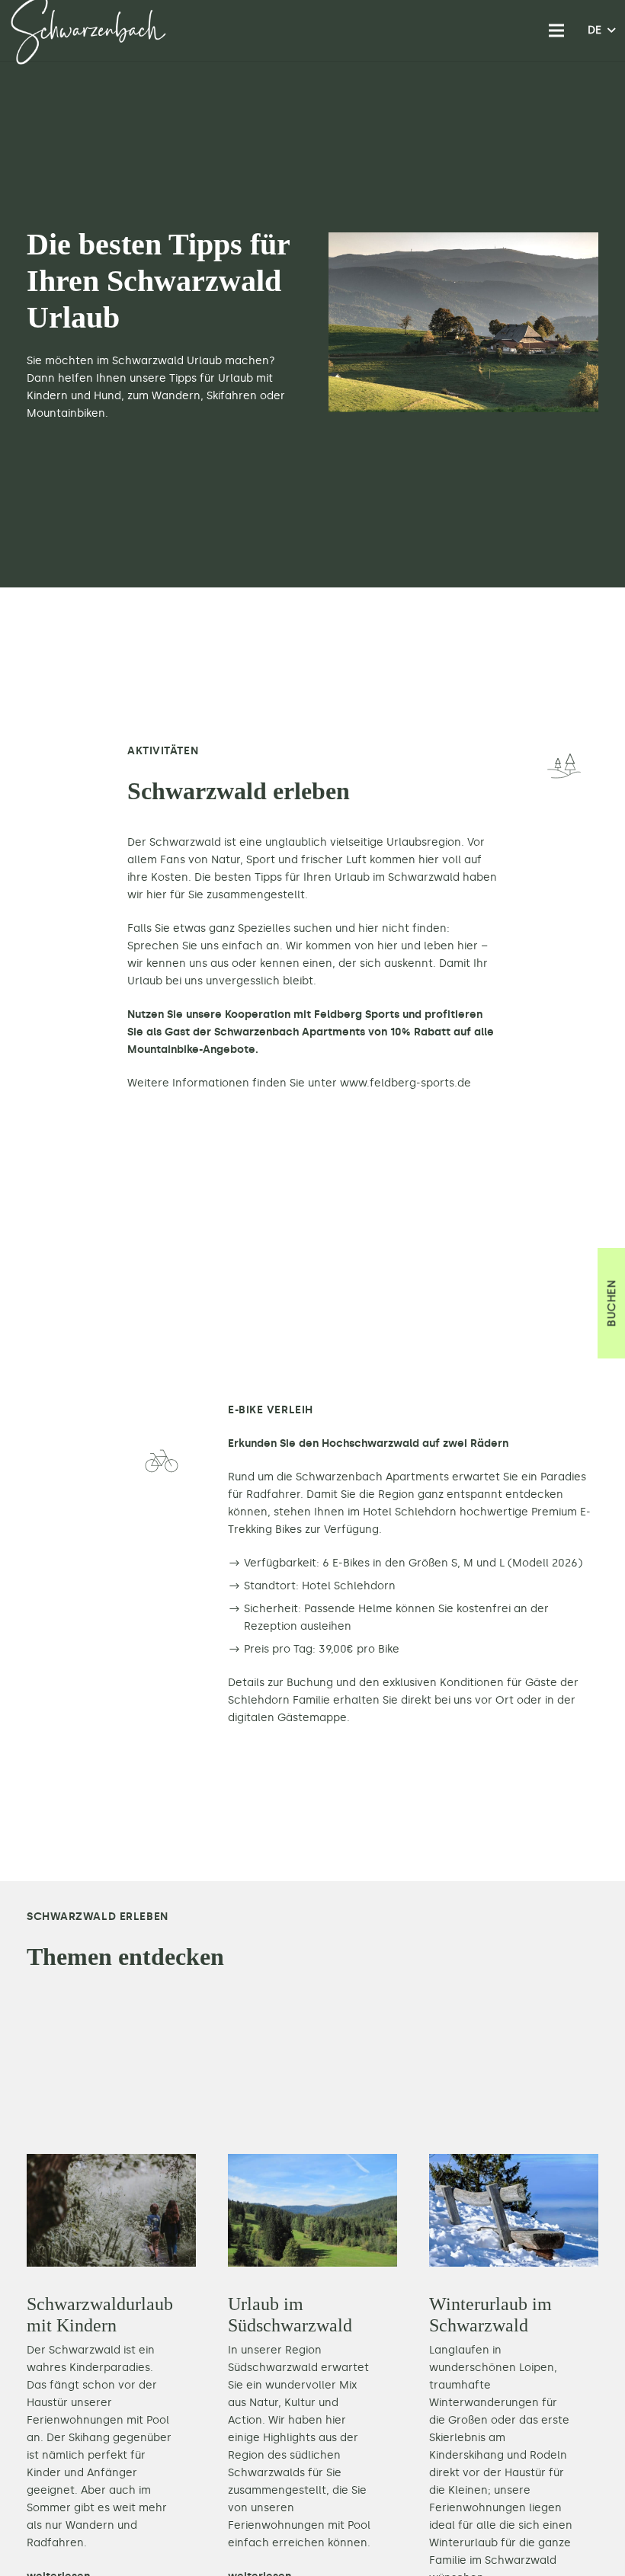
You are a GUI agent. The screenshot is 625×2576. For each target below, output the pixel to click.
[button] (601, 30)
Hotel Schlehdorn (410, 1512)
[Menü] (556, 30)
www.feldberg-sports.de (405, 1083)
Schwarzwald (185, 842)
